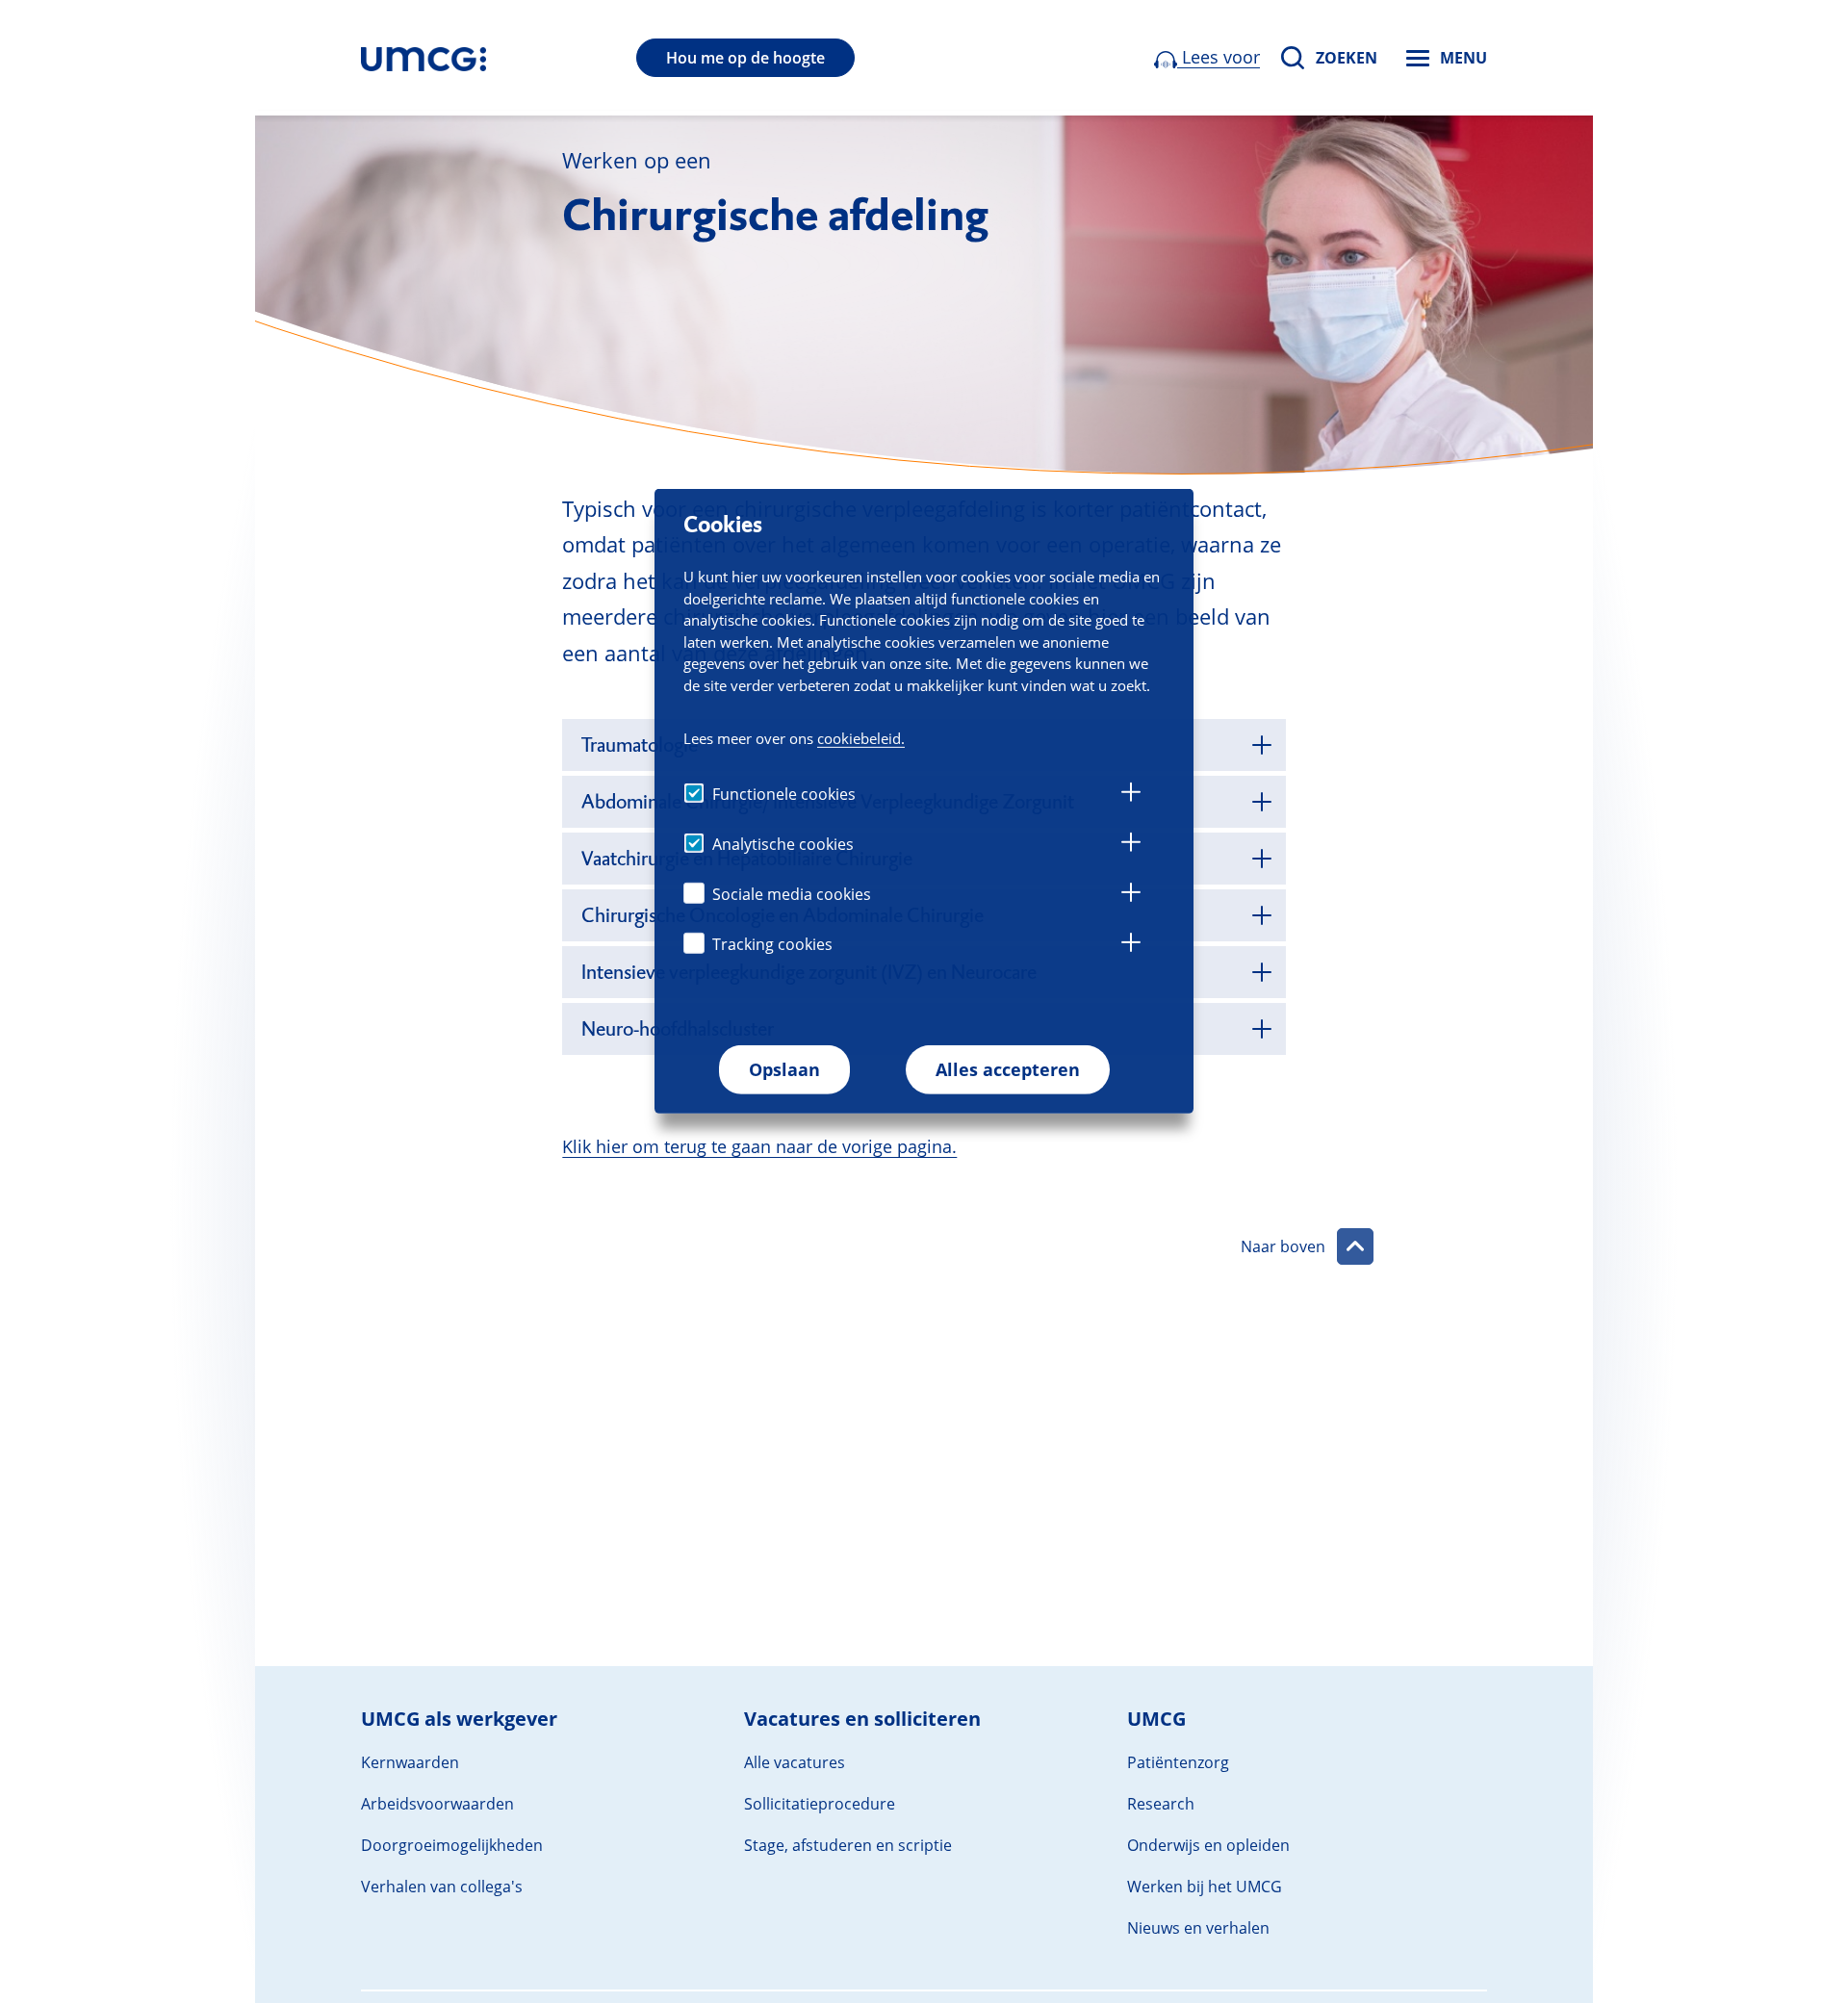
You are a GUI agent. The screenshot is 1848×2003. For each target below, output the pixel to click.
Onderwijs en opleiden (1208, 1845)
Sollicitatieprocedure (820, 1804)
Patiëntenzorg (1178, 1762)
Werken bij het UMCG (1205, 1887)
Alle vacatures (795, 1762)
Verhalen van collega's (442, 1887)
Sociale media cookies (792, 894)
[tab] (1131, 795)
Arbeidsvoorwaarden (437, 1804)
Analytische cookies (783, 844)
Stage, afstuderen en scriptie (848, 1845)
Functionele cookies (784, 794)
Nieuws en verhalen (1198, 1928)
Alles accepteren (1008, 1069)
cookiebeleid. (861, 738)
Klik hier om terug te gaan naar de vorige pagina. (759, 1146)
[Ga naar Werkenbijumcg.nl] (423, 58)
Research (1161, 1804)
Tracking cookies (772, 944)
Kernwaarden (410, 1762)
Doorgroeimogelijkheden (452, 1845)
